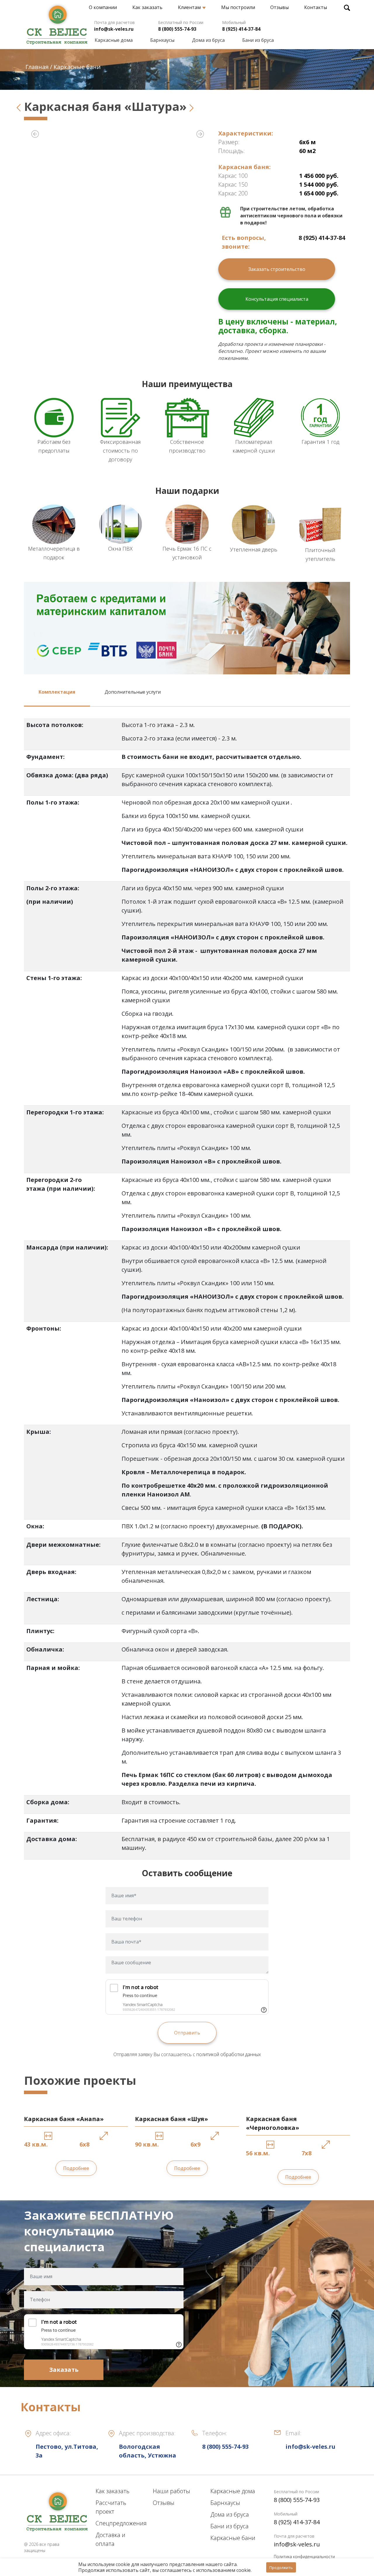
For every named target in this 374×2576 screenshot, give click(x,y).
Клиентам (189, 7)
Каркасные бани (233, 2538)
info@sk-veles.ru (114, 29)
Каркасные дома (114, 40)
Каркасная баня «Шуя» (172, 2119)
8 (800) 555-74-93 (177, 29)
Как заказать (147, 7)
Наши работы (172, 2491)
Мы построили (238, 7)
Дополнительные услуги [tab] (133, 692)
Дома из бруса (208, 40)
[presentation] (35, 133)
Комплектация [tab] (57, 692)
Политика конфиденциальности (304, 2557)
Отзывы (279, 7)
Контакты (316, 7)
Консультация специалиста (277, 299)
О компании (103, 7)
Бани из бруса (258, 40)
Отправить (187, 2033)
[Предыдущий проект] (19, 106)
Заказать (64, 2370)
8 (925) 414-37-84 (241, 29)
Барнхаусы (162, 40)
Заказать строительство (277, 269)
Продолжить (281, 2568)
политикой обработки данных (229, 2054)
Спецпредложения (121, 2523)
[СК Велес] (57, 22)
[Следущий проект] (192, 106)
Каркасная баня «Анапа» (64, 2119)
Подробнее (76, 2168)
